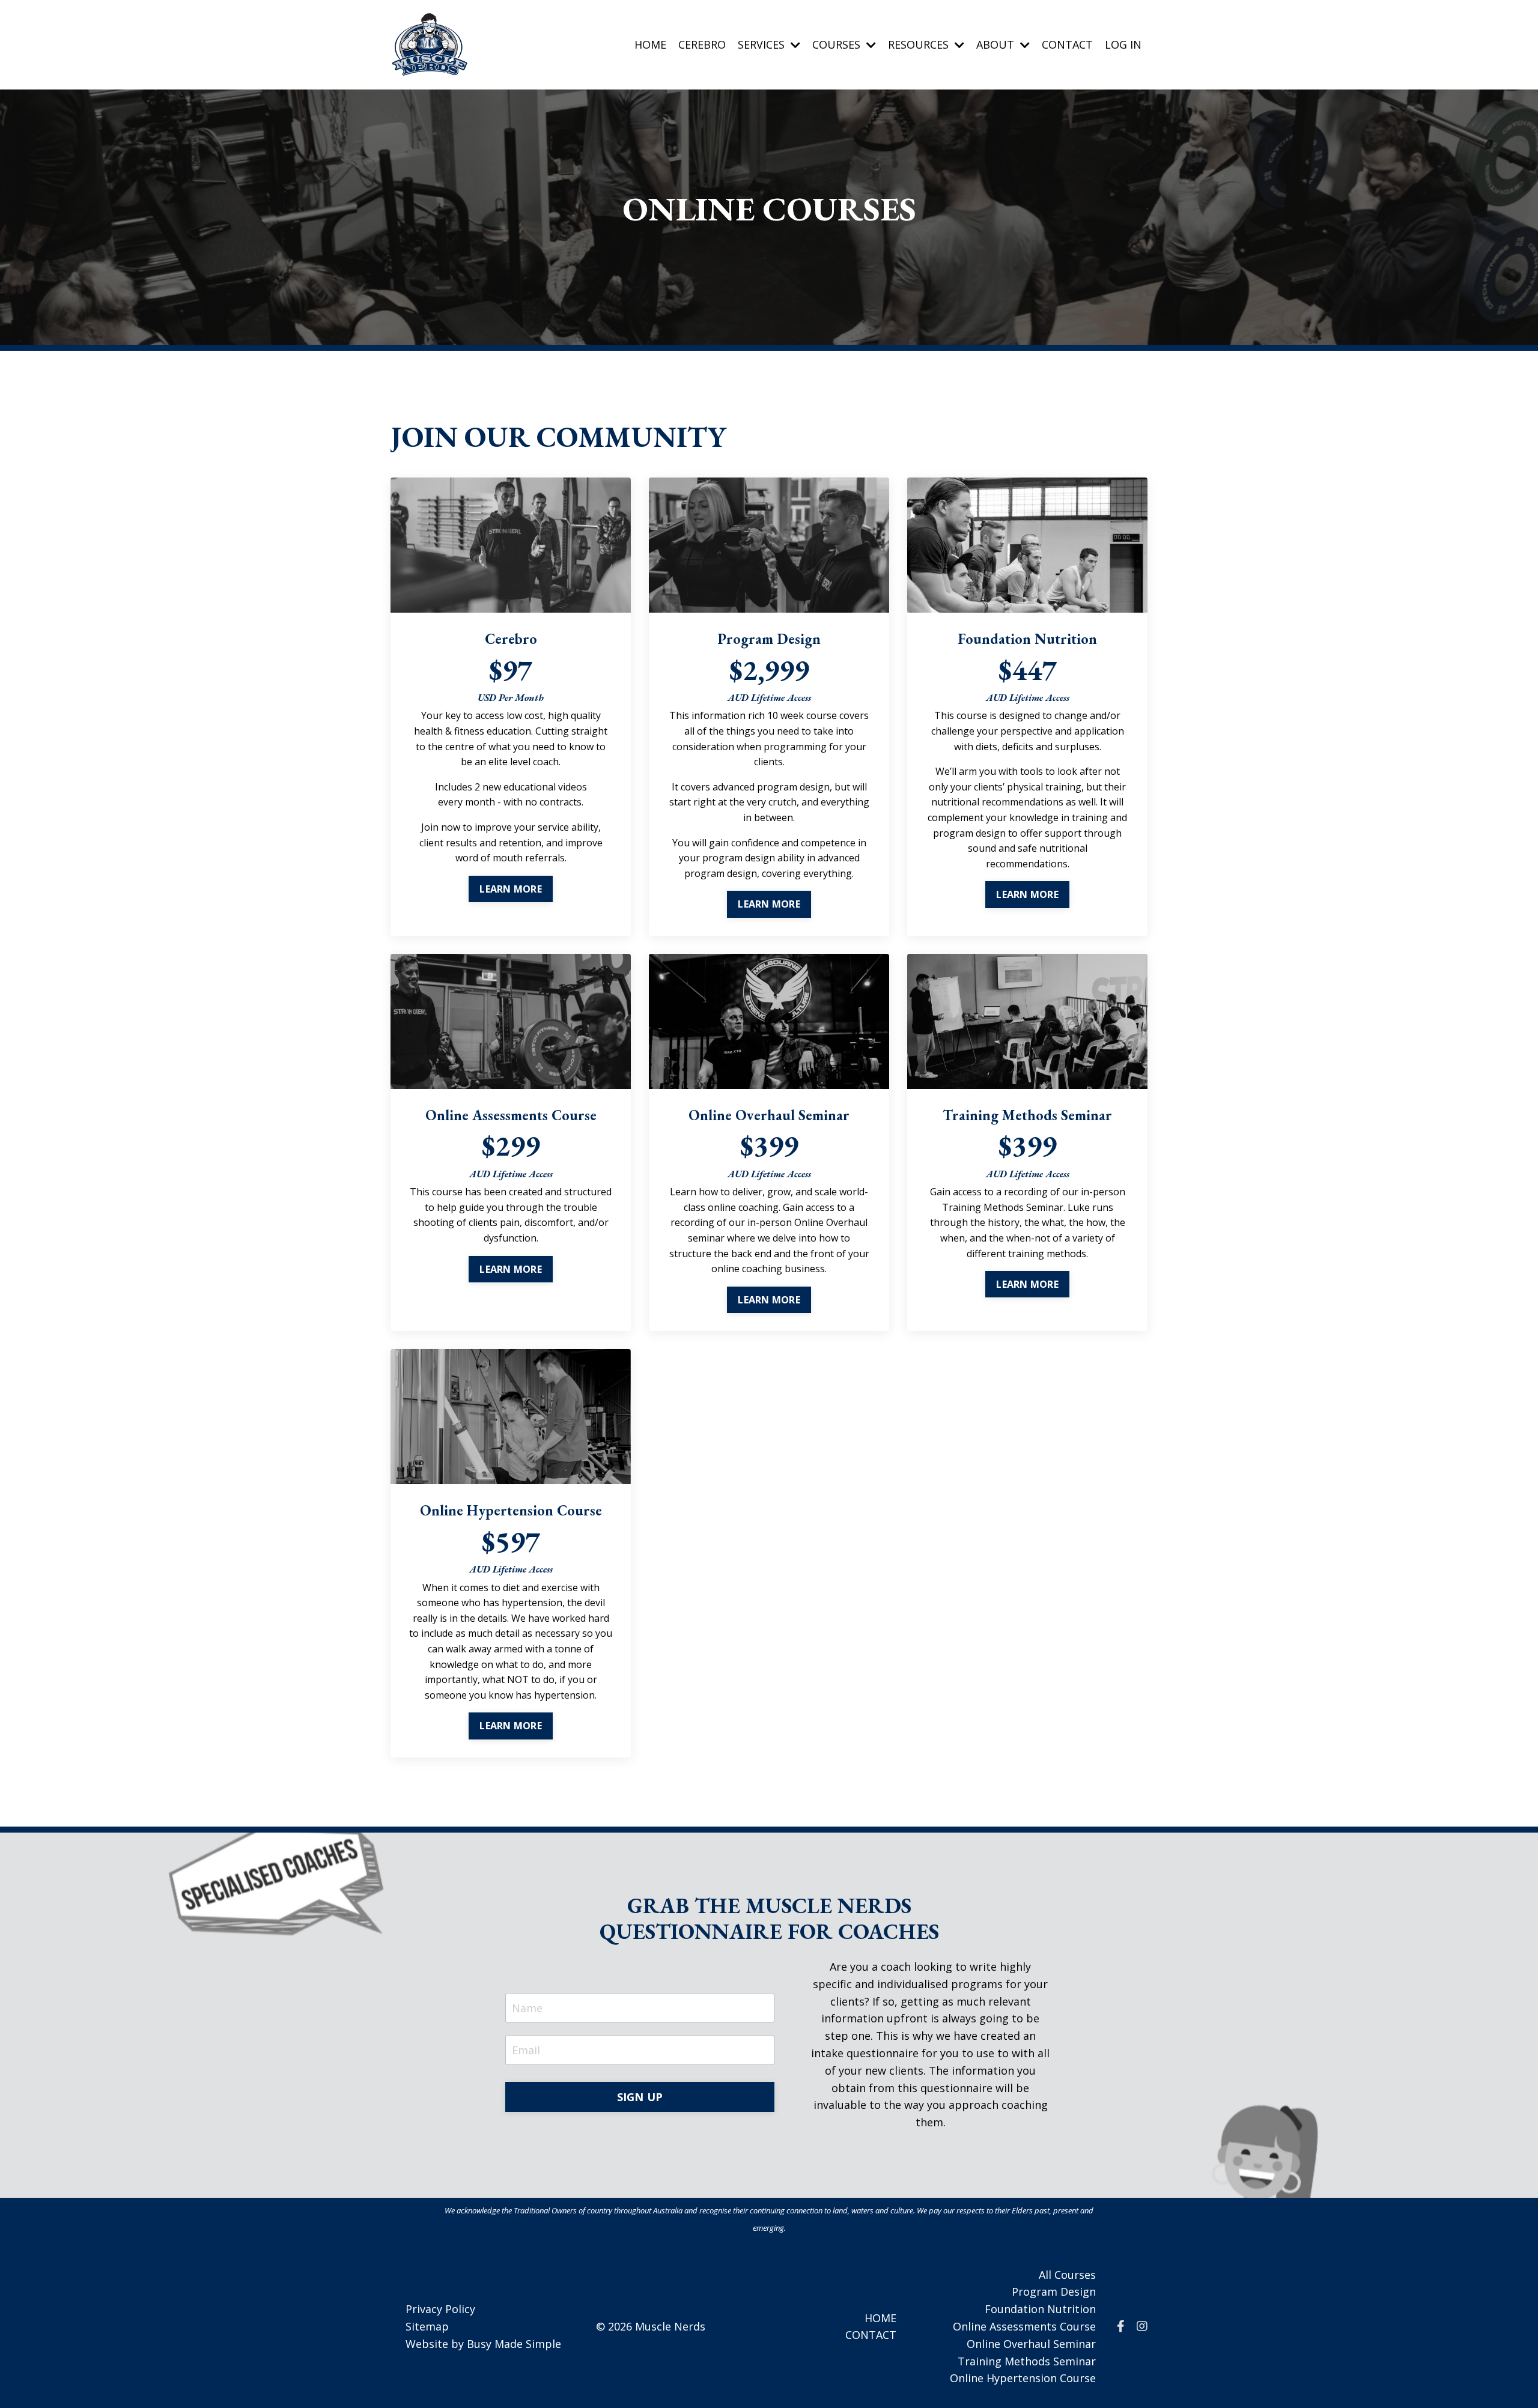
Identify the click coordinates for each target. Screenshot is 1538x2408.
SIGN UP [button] (640, 2097)
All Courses (1067, 2275)
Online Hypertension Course (1023, 2378)
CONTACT (1067, 44)
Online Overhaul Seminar (1031, 2344)
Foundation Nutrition (1040, 2309)
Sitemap (427, 2326)
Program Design (1054, 2291)
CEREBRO (702, 44)
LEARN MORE (511, 889)
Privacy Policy (440, 2309)
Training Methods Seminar (1027, 2361)
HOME (650, 44)
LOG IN (1123, 44)
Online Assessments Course (1024, 2326)
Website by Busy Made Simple (483, 2344)
